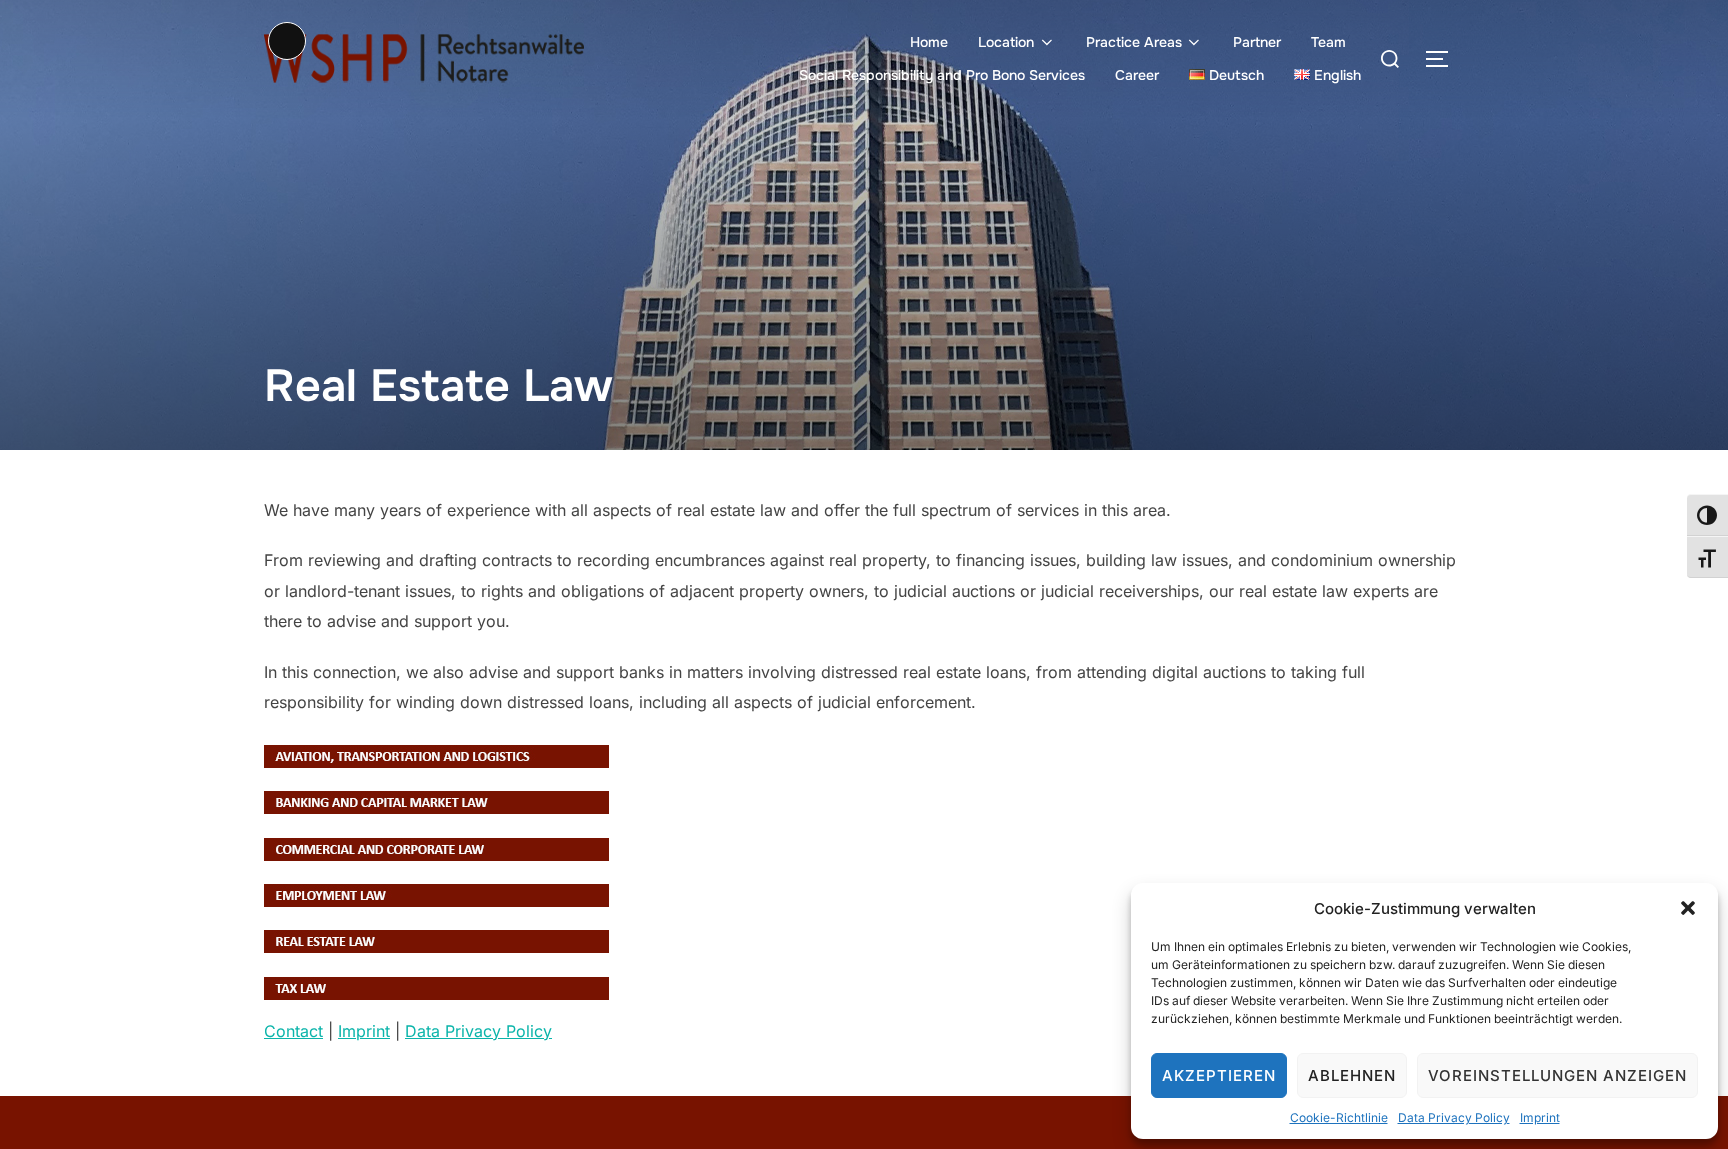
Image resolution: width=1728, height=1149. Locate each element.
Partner (1257, 42)
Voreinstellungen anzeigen (1557, 1075)
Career (1137, 75)
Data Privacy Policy (1454, 1117)
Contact (293, 1031)
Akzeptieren (1219, 1075)
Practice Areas (1134, 42)
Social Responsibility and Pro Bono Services (942, 75)
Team (1328, 42)
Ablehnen (1352, 1075)
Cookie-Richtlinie (1339, 1117)
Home (929, 42)
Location (1006, 42)
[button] (1688, 908)
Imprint (1540, 1117)
